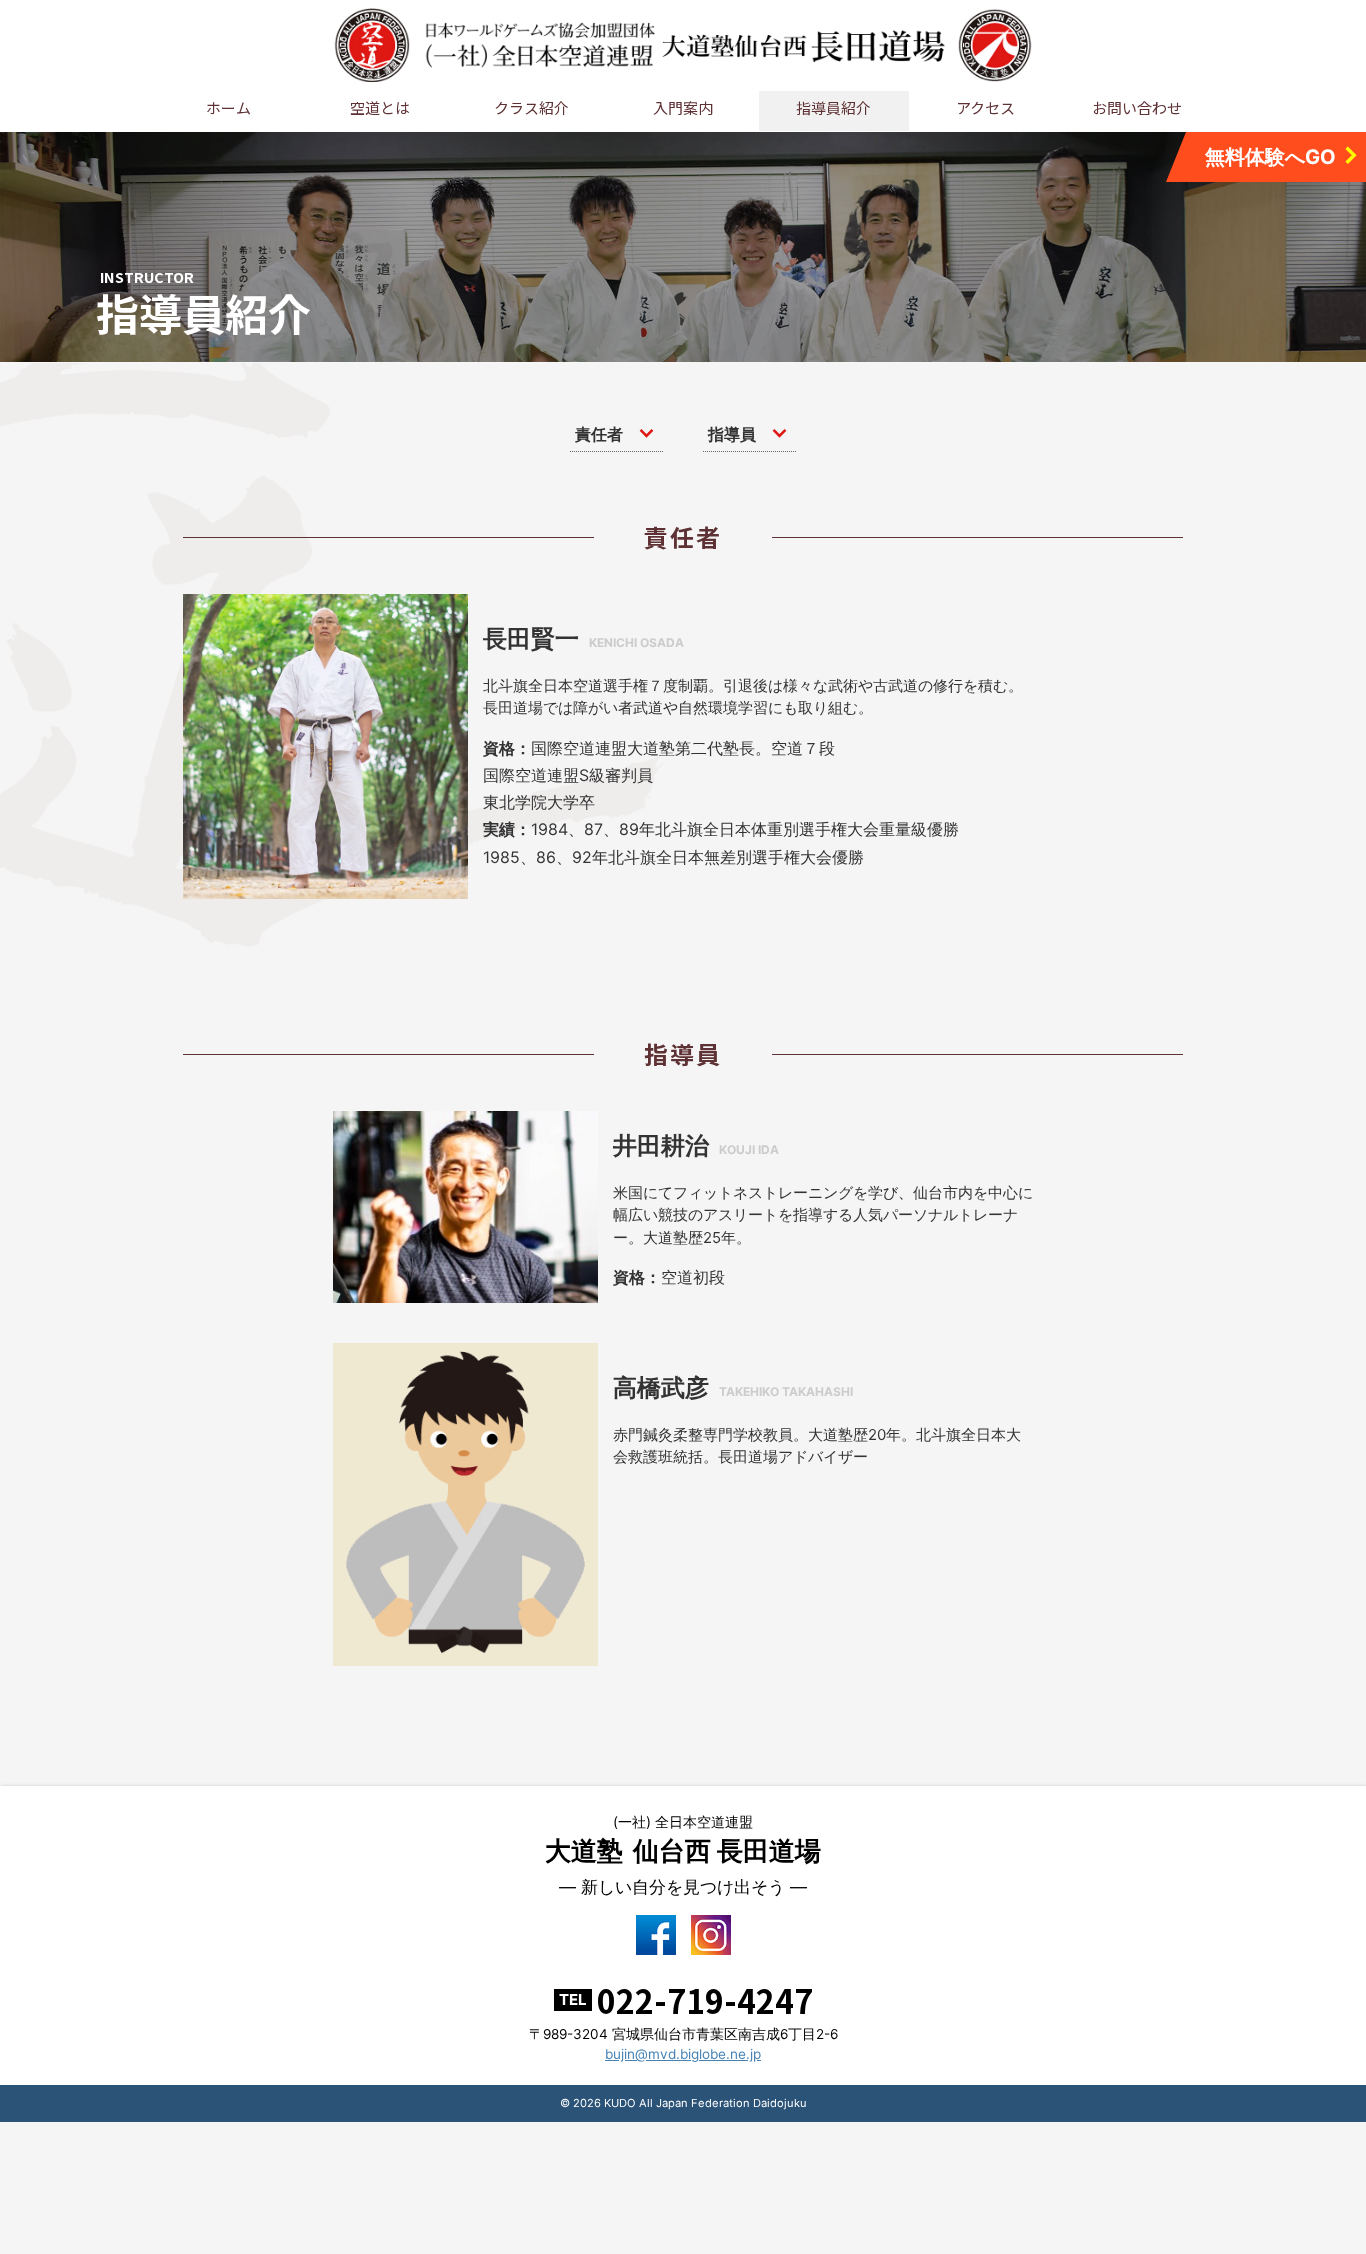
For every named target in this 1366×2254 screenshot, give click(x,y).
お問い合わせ (1137, 107)
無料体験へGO (1270, 157)
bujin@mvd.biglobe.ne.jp (683, 2054)
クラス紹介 (531, 107)
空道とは (380, 107)
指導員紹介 (833, 107)
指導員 (732, 434)
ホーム (228, 107)
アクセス (985, 107)
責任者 (599, 434)
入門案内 (683, 107)
